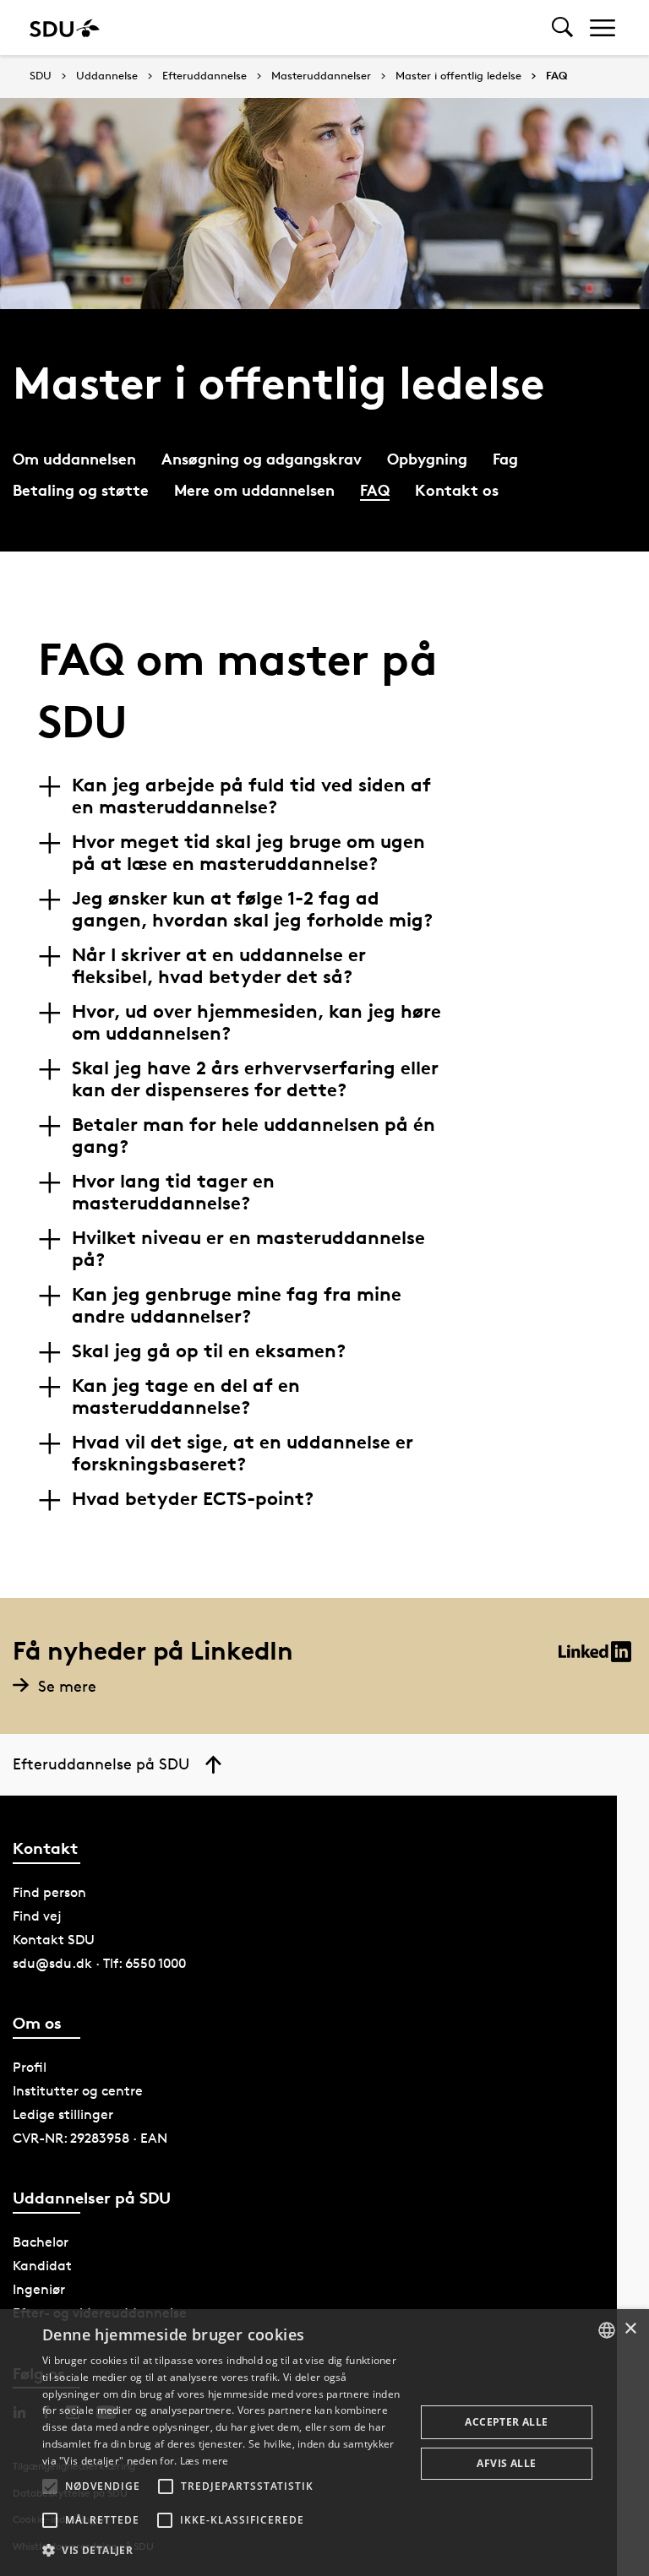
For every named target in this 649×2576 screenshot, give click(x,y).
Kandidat (42, 2266)
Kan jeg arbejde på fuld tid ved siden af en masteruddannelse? (251, 796)
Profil (30, 2067)
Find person (49, 1892)
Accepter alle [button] (506, 2422)
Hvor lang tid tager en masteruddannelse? (173, 1192)
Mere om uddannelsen (254, 489)
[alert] (324, 2443)
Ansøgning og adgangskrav (262, 458)
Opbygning (427, 458)
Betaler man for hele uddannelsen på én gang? (254, 1135)
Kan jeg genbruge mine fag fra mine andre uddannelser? (237, 1305)
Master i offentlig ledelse (458, 76)
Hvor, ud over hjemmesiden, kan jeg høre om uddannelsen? (256, 1022)
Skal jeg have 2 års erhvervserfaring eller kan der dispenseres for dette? (255, 1079)
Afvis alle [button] (506, 2463)
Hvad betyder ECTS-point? (193, 1498)
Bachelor (41, 2242)
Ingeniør (39, 2289)
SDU (41, 76)
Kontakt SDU (54, 1940)
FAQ (556, 76)
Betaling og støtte (81, 489)
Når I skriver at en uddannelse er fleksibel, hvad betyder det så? (219, 965)
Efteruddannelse (205, 76)
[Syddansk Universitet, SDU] (65, 27)
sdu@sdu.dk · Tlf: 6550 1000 (99, 1963)
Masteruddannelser (321, 76)
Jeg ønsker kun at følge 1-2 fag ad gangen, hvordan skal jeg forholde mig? (252, 909)
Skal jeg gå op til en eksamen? (209, 1350)
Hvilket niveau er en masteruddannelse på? (248, 1248)
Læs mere (204, 2461)
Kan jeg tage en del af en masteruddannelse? (186, 1396)
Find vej (37, 1916)
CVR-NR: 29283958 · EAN (90, 2138)
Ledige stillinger (63, 2114)
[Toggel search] (562, 27)
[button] (50, 2486)
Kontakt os (457, 489)
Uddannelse (107, 76)
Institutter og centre (78, 2091)
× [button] (630, 2329)
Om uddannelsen (74, 458)
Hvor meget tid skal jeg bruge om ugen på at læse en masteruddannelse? (248, 852)
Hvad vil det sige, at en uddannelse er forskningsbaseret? (243, 1453)
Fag (505, 458)
